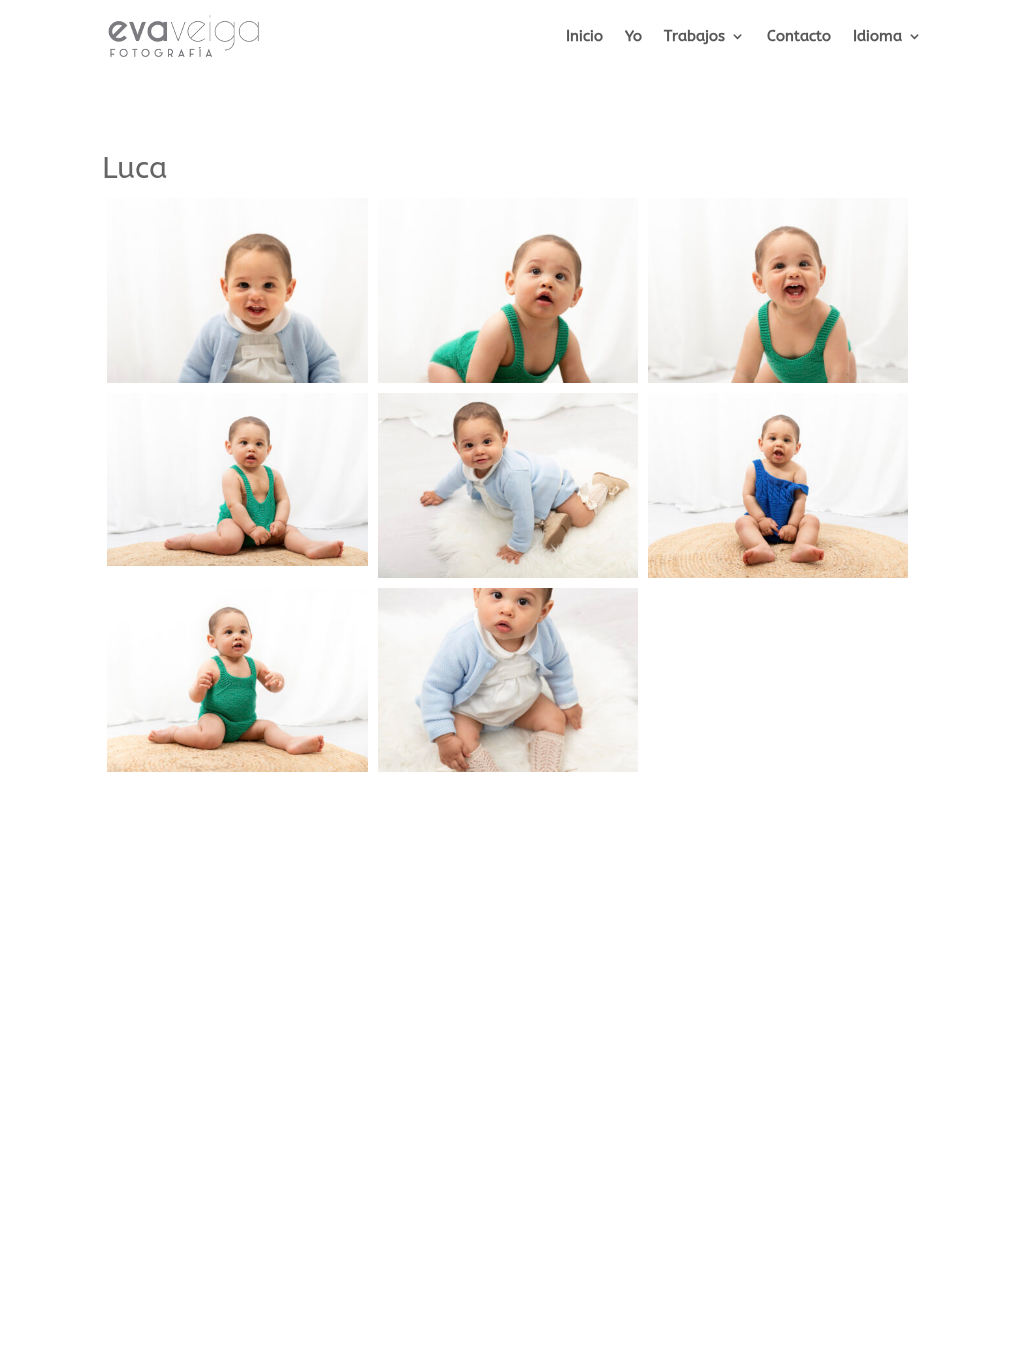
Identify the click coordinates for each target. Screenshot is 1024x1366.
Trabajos (694, 37)
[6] (778, 577)
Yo (633, 37)
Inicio (584, 37)
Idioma (877, 37)
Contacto (799, 37)
